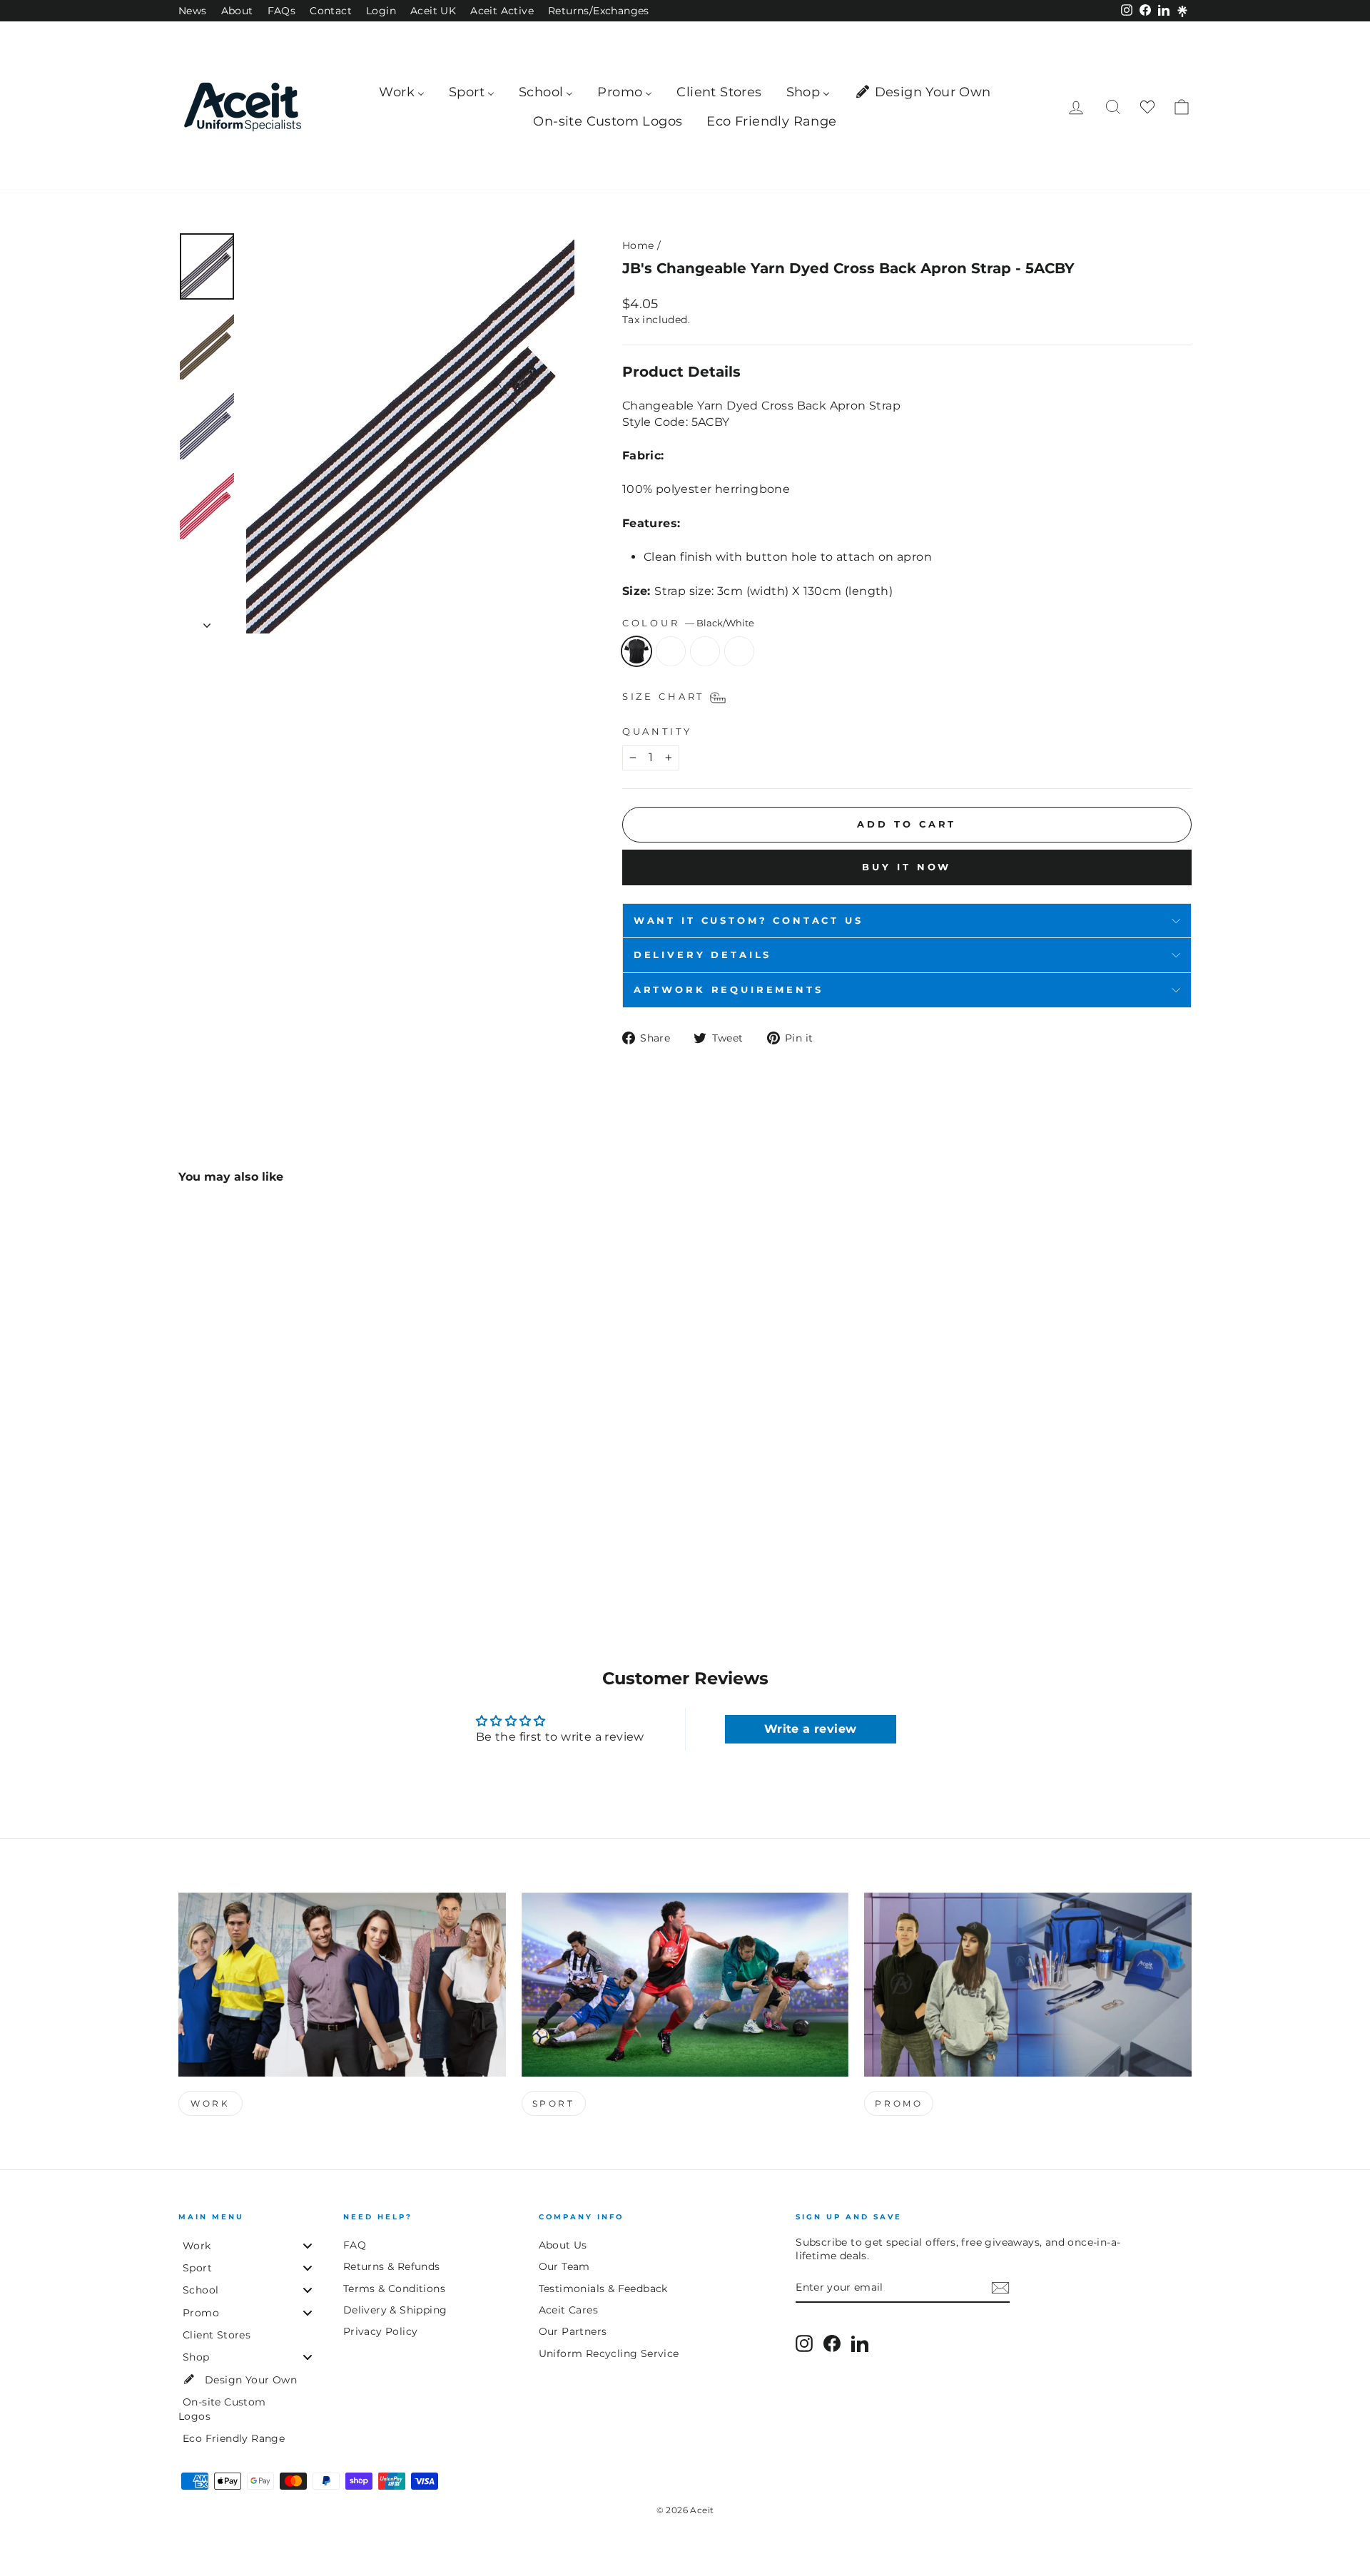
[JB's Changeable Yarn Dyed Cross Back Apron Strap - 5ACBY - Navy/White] (227, 1547)
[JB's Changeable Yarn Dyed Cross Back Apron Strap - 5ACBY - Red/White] (246, 1547)
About (237, 11)
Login (381, 11)
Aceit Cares (568, 2310)
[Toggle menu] (308, 2245)
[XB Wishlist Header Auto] (1147, 107)
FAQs (282, 11)
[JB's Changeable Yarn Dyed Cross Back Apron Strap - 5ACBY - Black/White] (188, 1547)
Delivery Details (702, 955)
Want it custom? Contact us (749, 921)
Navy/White (705, 651)
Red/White (739, 651)
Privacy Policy (381, 2331)
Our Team (564, 2266)
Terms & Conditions (394, 2289)
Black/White (636, 651)
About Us (563, 2245)
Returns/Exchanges (599, 11)
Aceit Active (502, 11)
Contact (331, 11)
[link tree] (1182, 11)
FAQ (355, 2245)
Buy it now (907, 867)
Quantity (657, 732)
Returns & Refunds (392, 2266)
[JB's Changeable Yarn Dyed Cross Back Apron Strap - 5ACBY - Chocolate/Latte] (207, 1547)
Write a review (811, 1729)
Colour (688, 623)
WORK (210, 2103)
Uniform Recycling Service (609, 2353)
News (193, 11)
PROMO (899, 2103)
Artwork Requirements (729, 990)
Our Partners (573, 2331)
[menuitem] (402, 92)
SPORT (554, 2103)
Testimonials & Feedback (603, 2289)
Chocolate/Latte (671, 651)
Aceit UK (433, 11)
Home (638, 245)
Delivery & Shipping (395, 2310)
